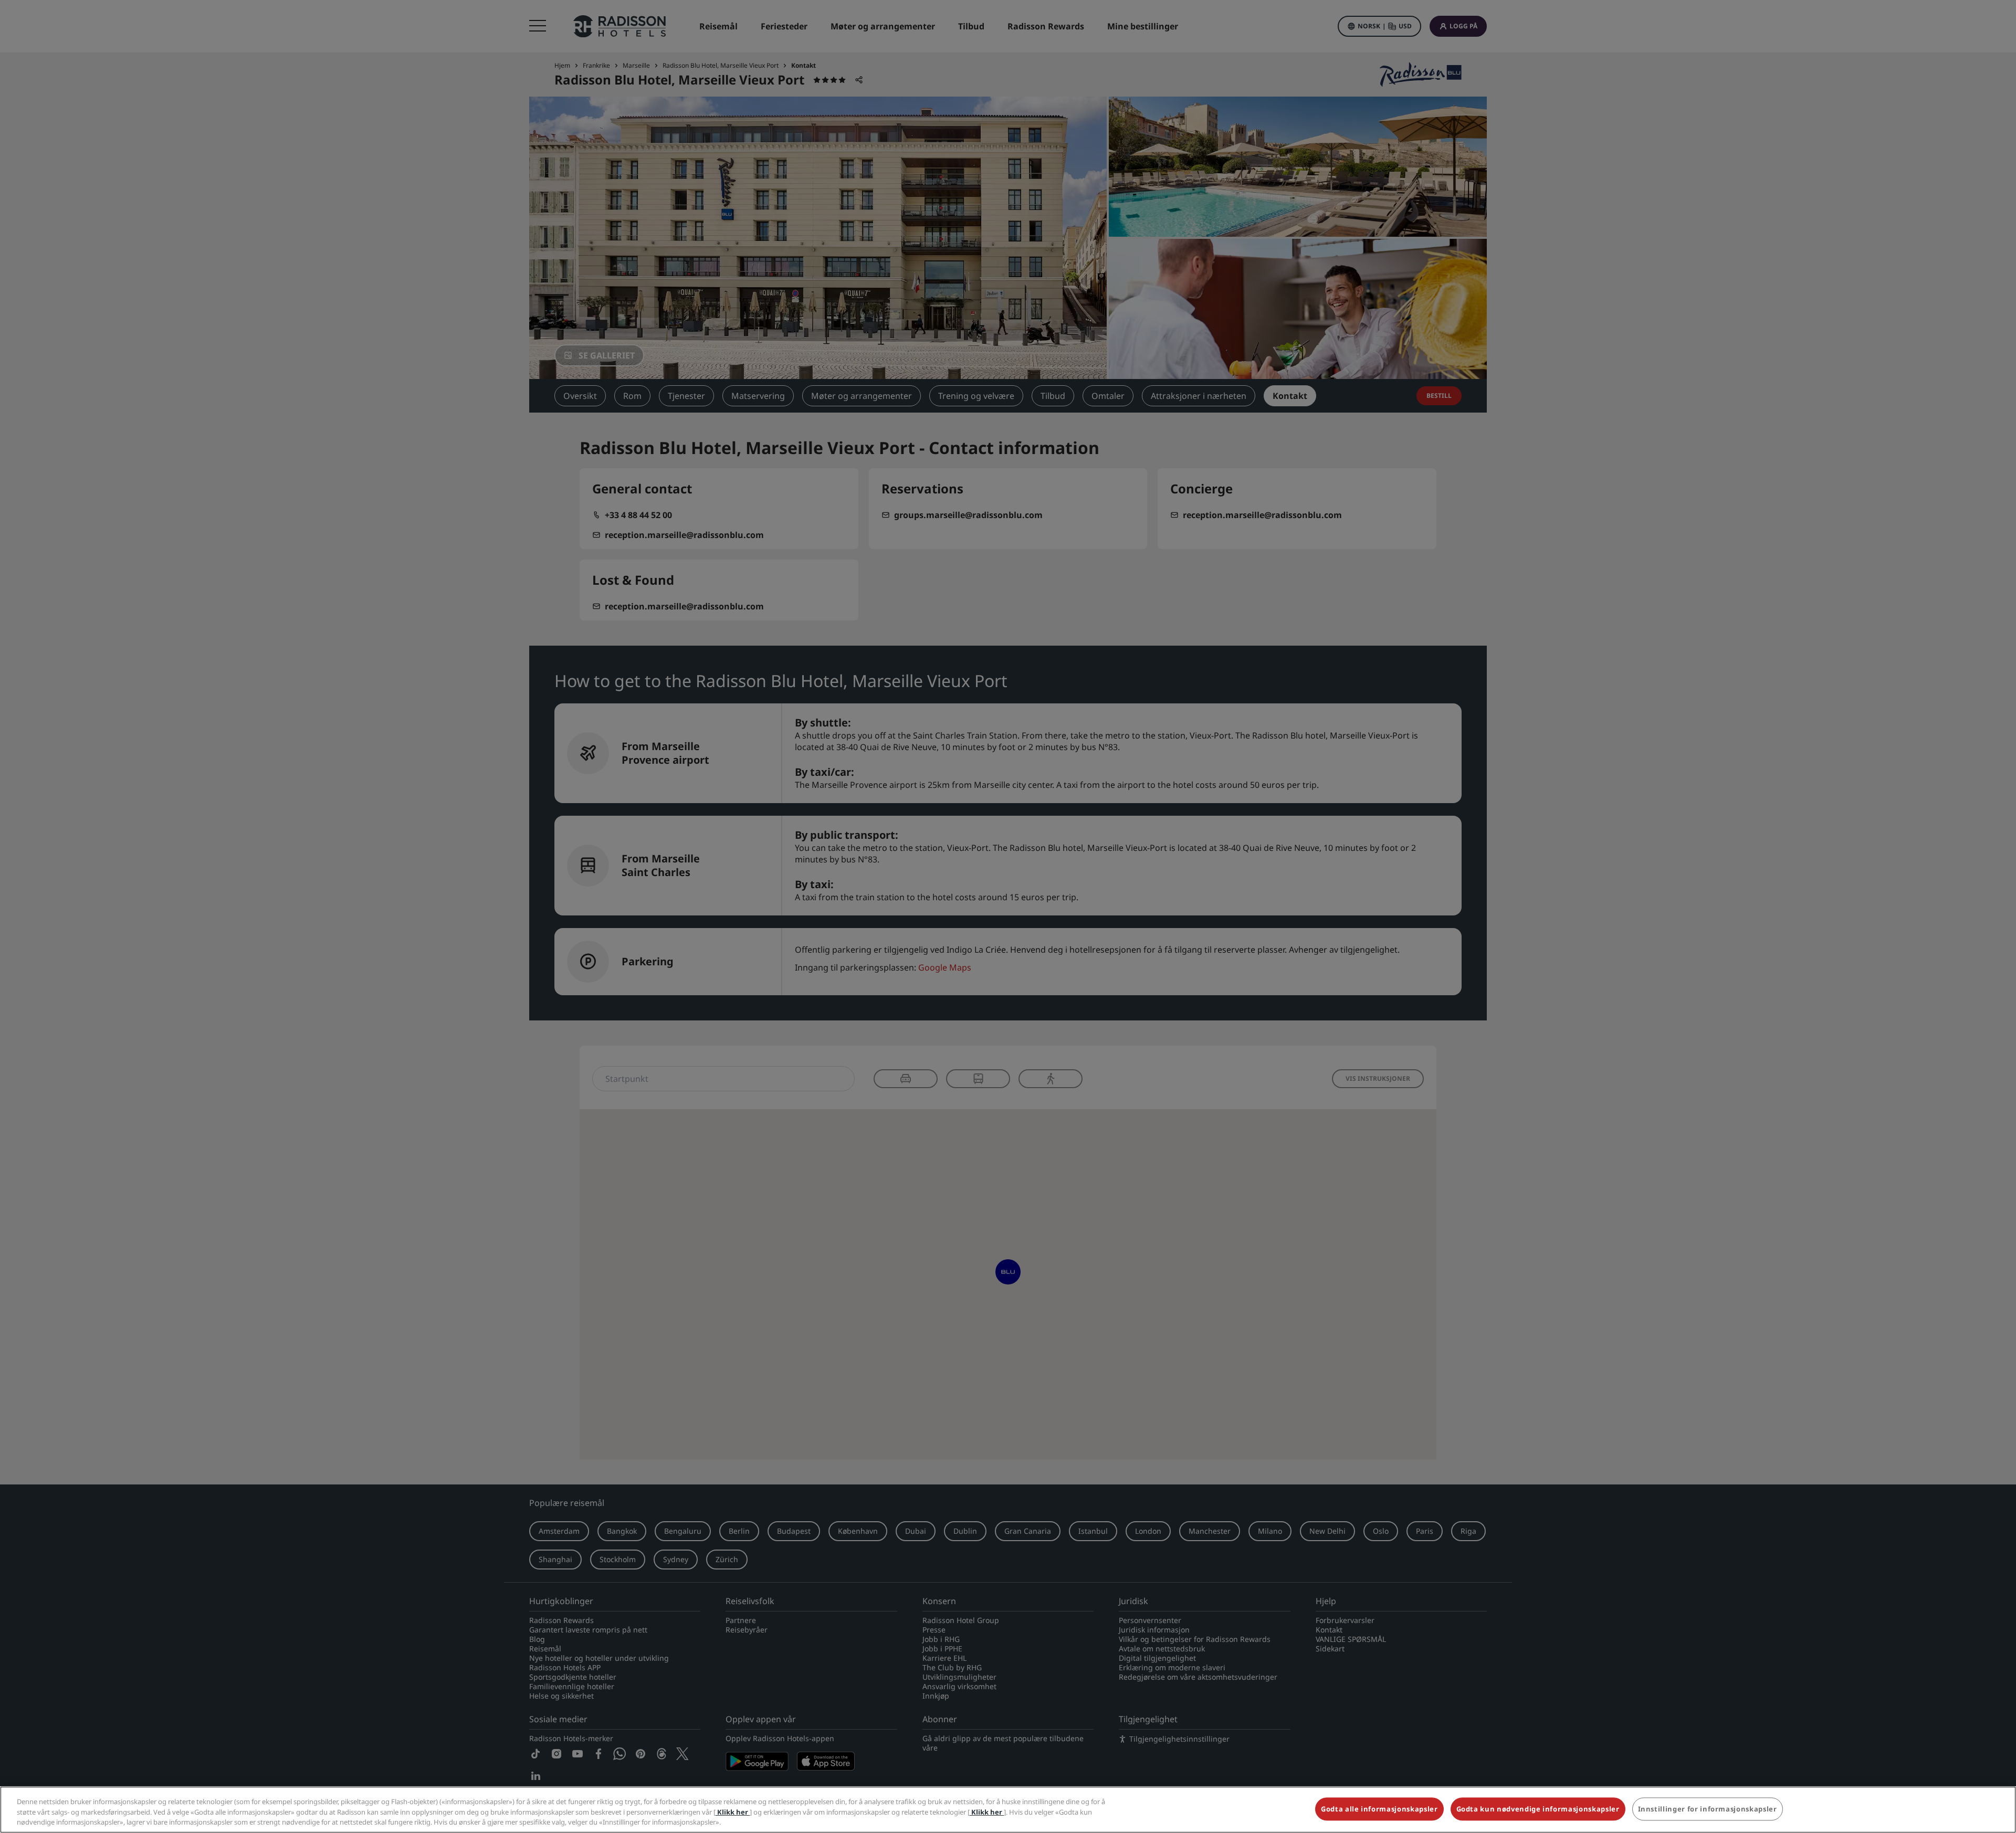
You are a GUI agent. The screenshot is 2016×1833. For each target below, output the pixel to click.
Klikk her (733, 1812)
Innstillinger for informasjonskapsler (1708, 1809)
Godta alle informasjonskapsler (1379, 1809)
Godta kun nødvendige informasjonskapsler (1538, 1809)
